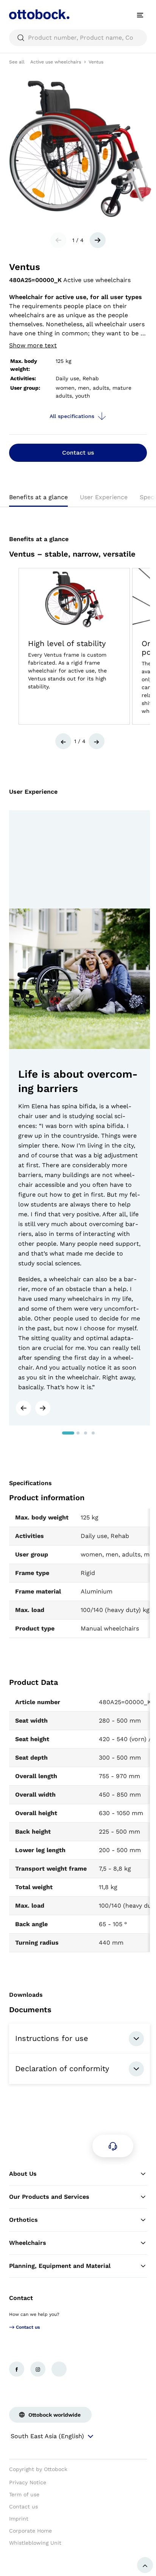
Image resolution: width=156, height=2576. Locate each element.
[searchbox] (78, 38)
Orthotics (23, 2220)
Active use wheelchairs (56, 62)
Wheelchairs (28, 2243)
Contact (21, 2298)
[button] (63, 741)
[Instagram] (38, 2369)
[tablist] (78, 500)
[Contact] (113, 2146)
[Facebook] (17, 2369)
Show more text (33, 345)
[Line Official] (59, 2369)
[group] (74, 646)
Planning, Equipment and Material (60, 2266)
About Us (23, 2174)
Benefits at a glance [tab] (38, 497)
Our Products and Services (49, 2197)
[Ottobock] (39, 15)
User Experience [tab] (104, 497)
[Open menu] (140, 15)
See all (17, 62)
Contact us (78, 453)
